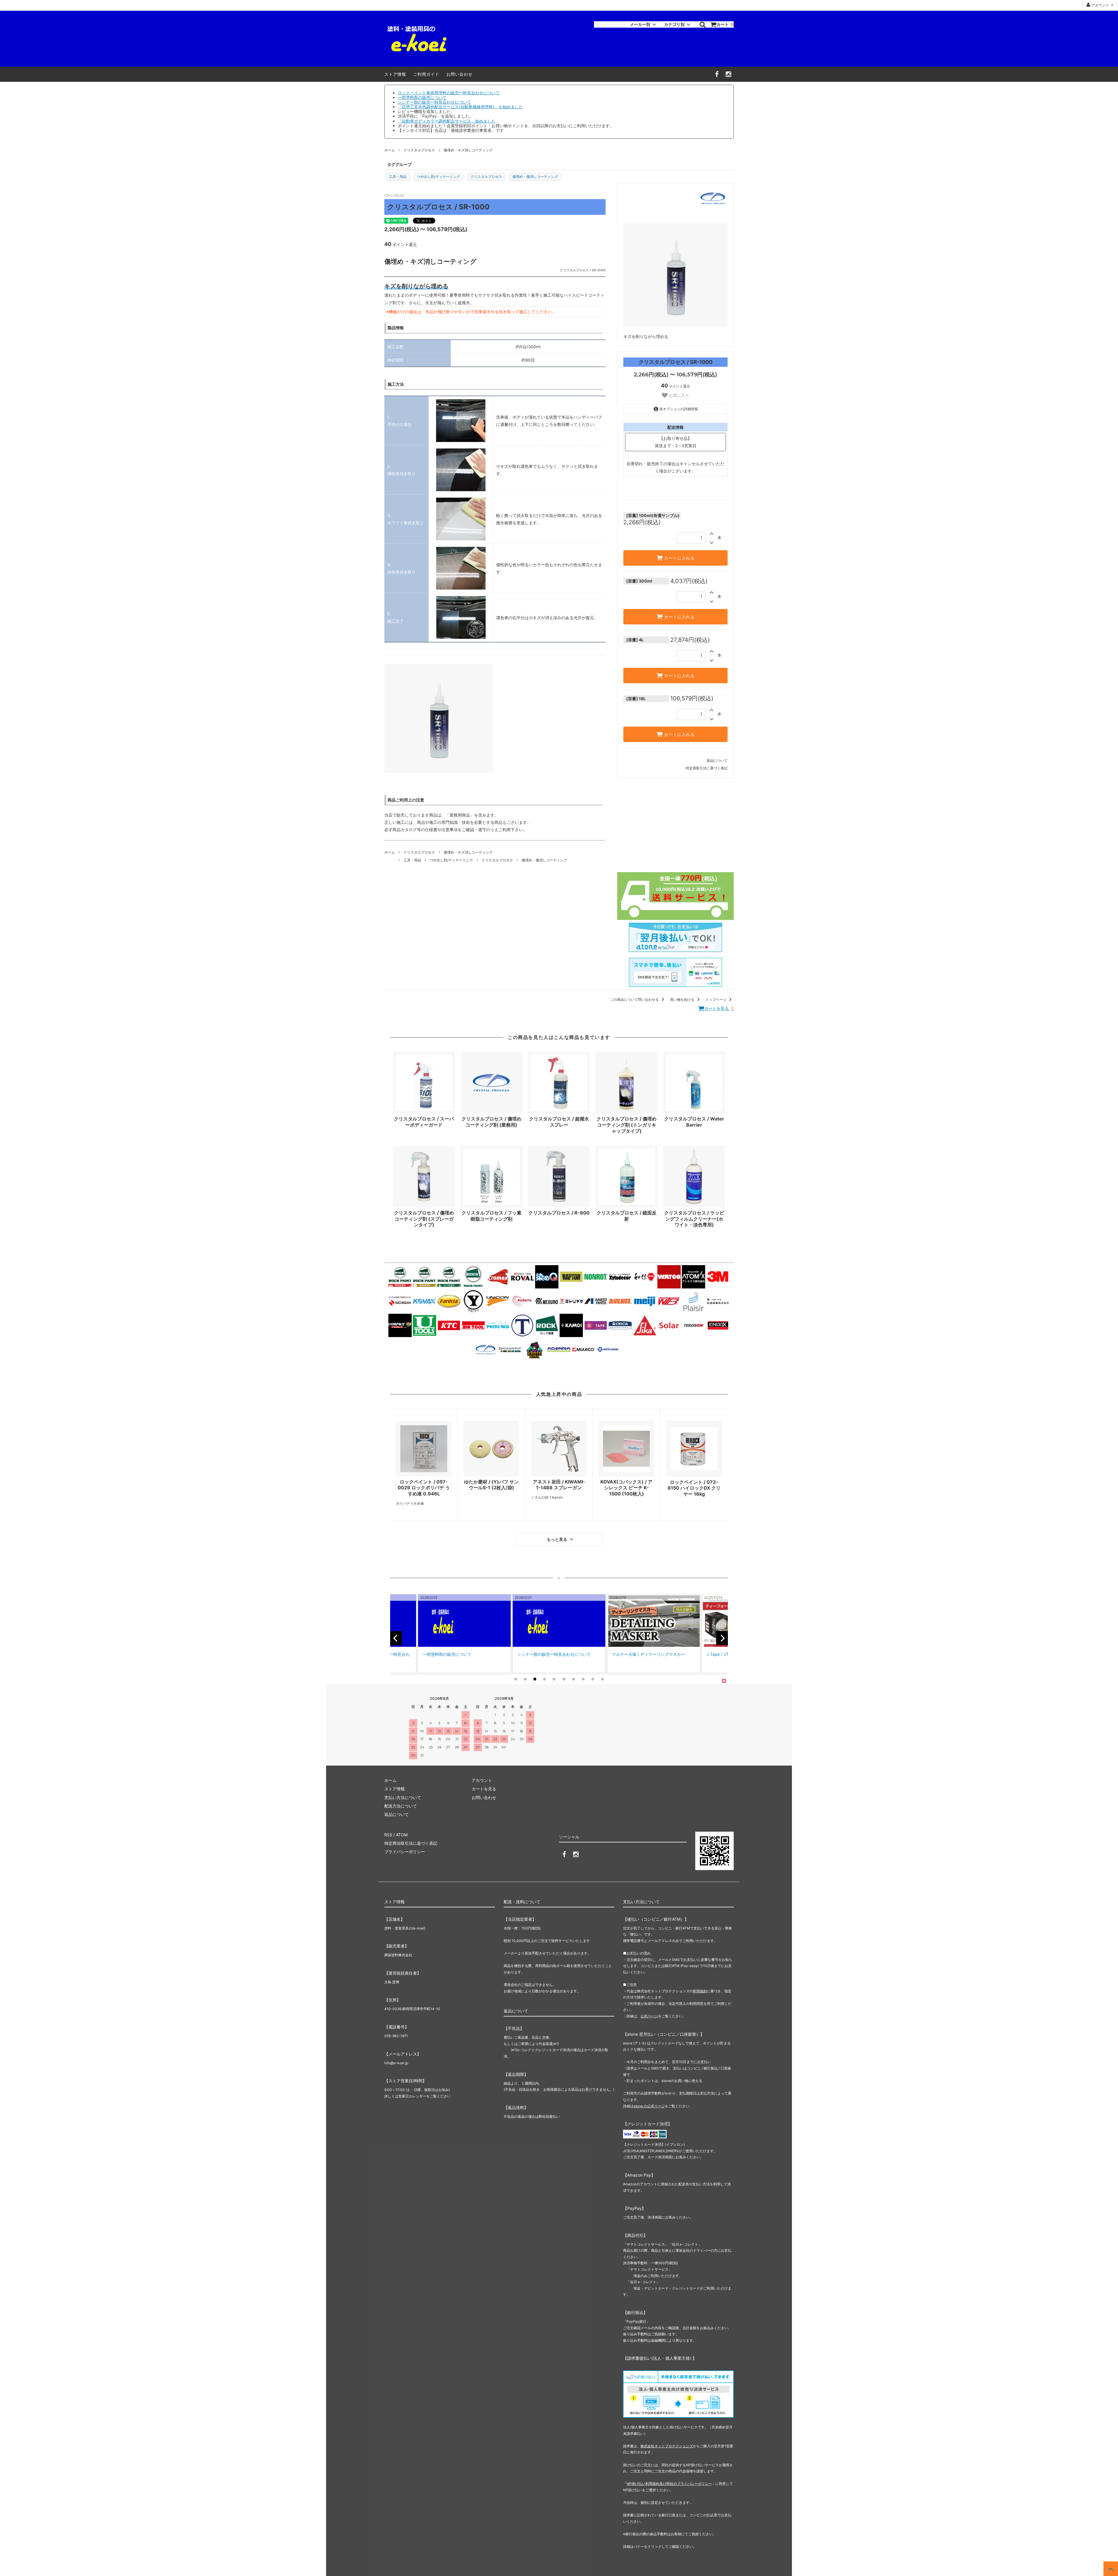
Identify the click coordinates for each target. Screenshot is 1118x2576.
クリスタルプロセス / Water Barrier (694, 1122)
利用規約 (700, 1991)
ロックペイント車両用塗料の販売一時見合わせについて (449, 93)
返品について (717, 761)
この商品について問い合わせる (635, 1000)
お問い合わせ (459, 74)
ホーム (390, 150)
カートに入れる (679, 558)
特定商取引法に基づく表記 (707, 768)
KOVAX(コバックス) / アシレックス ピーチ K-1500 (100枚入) (626, 1488)
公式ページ (649, 2016)
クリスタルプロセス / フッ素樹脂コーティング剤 (491, 1216)
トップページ (716, 1000)
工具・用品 (398, 177)
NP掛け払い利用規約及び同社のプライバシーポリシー (669, 2484)
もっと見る (558, 1539)
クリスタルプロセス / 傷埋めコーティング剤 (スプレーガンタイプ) (424, 1219)
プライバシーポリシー (405, 1852)
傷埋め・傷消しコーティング (535, 177)
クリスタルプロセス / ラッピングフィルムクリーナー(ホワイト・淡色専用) (694, 1219)
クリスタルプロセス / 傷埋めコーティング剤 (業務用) (491, 1122)
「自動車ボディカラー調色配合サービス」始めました (447, 121)
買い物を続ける (683, 1000)
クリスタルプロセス (419, 150)
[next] (722, 1638)
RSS (388, 1835)
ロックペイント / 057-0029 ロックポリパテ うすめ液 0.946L (424, 1488)
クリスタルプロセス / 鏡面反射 (627, 1216)
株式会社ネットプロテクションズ (667, 2446)
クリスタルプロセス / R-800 (559, 1213)
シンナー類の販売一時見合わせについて (434, 102)
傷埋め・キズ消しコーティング (468, 150)
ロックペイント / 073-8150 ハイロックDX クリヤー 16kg (694, 1488)
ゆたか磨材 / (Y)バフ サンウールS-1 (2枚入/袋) (491, 1485)
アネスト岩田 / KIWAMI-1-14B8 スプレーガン (559, 1485)
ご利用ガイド (426, 74)
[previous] (396, 1638)
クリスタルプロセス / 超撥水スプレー (559, 1122)
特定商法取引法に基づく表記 (411, 1843)
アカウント (1100, 5)
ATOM (402, 1835)
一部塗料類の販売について (422, 97)
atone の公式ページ (649, 2106)
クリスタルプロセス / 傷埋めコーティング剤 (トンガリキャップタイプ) (627, 1125)
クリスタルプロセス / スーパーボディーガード (424, 1122)
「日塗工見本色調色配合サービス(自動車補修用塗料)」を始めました (460, 107)
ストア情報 (395, 74)
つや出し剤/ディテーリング (438, 177)
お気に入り (678, 396)
